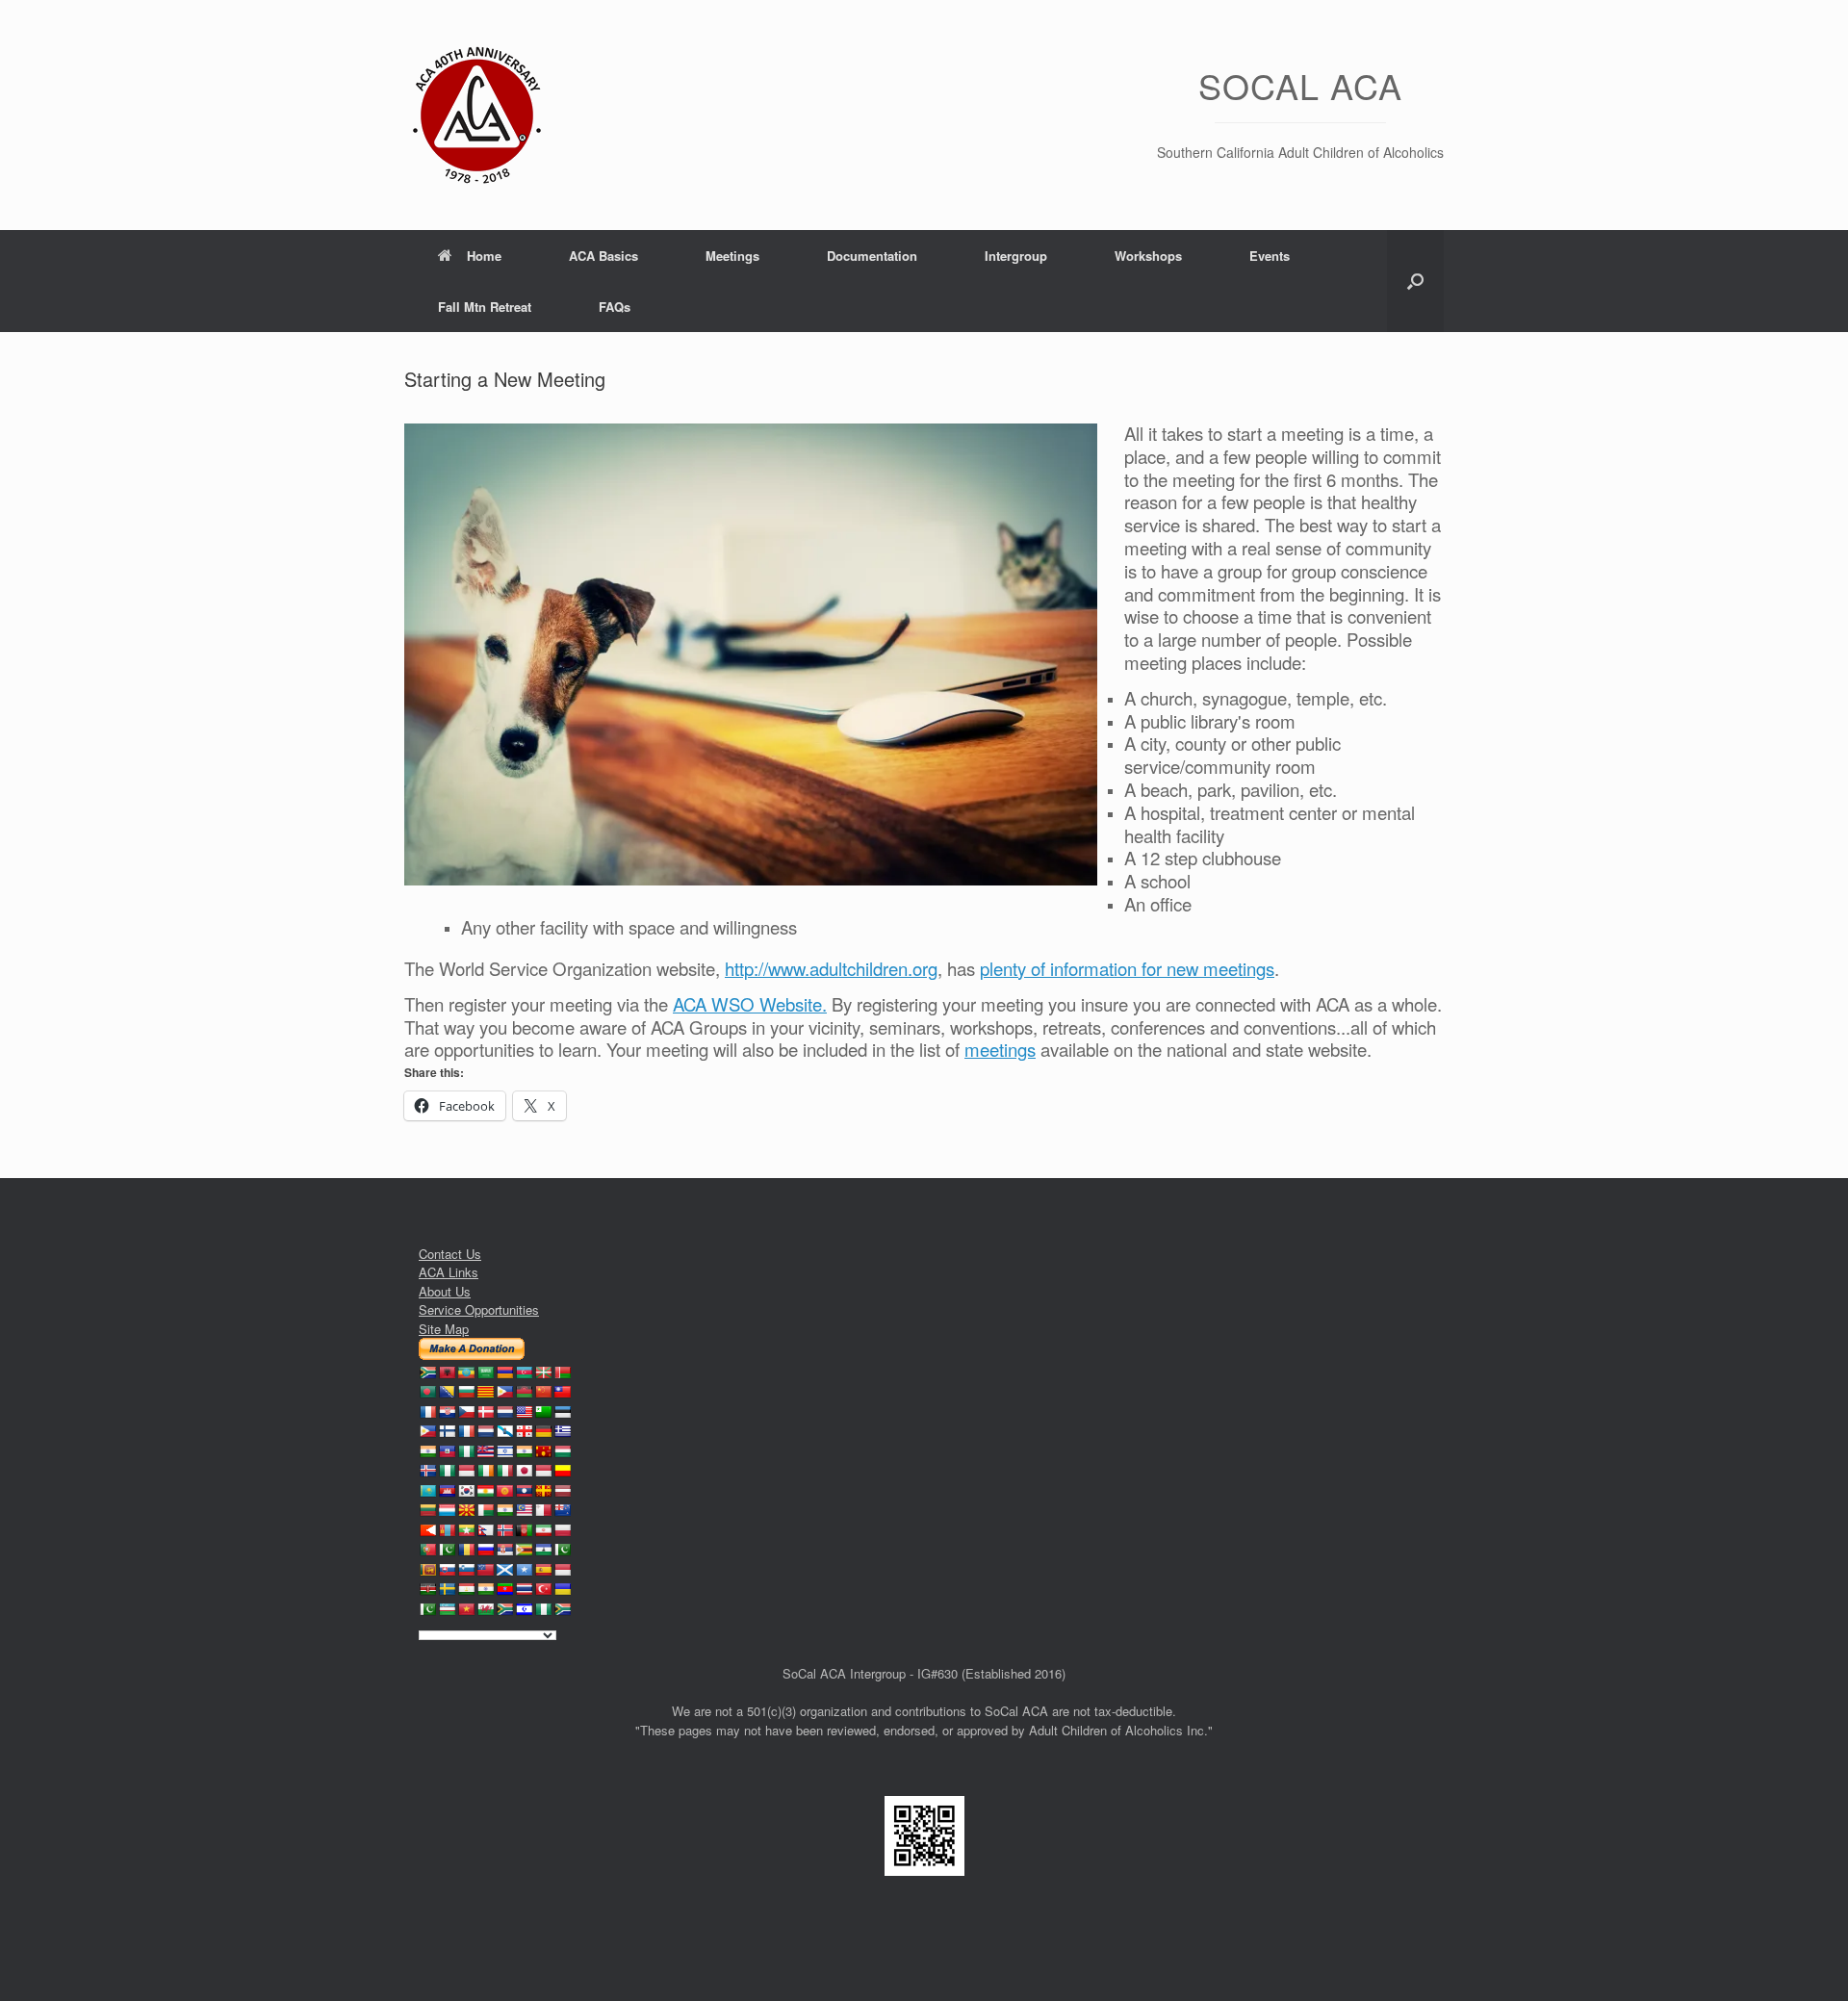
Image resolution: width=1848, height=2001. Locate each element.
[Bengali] (427, 1392)
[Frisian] (485, 1431)
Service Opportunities (479, 1309)
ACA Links (449, 1272)
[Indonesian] (466, 1471)
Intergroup (1016, 256)
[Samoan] (485, 1570)
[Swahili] (427, 1589)
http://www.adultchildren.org (831, 968)
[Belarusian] (562, 1372)
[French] (466, 1431)
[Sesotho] (543, 1550)
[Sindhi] (562, 1550)
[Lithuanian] (427, 1510)
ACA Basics (603, 256)
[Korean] (466, 1491)
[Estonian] (562, 1412)
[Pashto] (524, 1530)
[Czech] (466, 1412)
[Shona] (524, 1550)
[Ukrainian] (562, 1589)
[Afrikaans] (427, 1372)
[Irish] (485, 1471)
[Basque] (543, 1372)
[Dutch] (504, 1412)
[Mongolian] (447, 1530)
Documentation (872, 256)
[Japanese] (524, 1471)
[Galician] (504, 1431)
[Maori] (562, 1510)
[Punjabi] (447, 1550)
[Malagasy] (485, 1510)
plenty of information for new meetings (1127, 968)
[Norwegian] (504, 1530)
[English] (524, 1412)
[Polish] (562, 1530)
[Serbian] (504, 1550)
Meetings (732, 256)
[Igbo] (447, 1471)
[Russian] (485, 1550)
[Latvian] (562, 1491)
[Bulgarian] (466, 1392)
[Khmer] (447, 1491)
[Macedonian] (466, 1510)
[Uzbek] (447, 1609)
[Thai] (524, 1589)
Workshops (1148, 256)
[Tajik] (466, 1589)
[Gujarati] (427, 1451)
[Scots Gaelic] (504, 1570)
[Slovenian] (466, 1570)
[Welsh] (485, 1609)
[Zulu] (562, 1609)
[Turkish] (543, 1589)
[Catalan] (485, 1392)
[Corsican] (427, 1412)
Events (1270, 256)
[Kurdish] (485, 1491)
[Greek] (562, 1431)
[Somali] (524, 1570)
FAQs (615, 307)
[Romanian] (466, 1550)
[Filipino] (427, 1431)
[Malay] (524, 1510)
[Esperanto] (543, 1412)
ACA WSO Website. (750, 1004)
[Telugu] (504, 1589)
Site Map (444, 1329)
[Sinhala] (427, 1570)
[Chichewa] (524, 1392)
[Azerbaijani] (524, 1372)
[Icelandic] (427, 1471)
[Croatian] (447, 1412)
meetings (1000, 1049)
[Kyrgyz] (504, 1491)
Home (484, 256)
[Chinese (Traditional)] (562, 1392)
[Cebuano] (504, 1392)
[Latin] (543, 1491)
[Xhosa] (504, 1609)
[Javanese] (543, 1471)
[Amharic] (466, 1372)
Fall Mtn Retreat (485, 307)
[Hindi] (524, 1451)
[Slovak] (447, 1570)
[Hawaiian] (485, 1451)
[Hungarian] (562, 1451)
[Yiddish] (524, 1609)
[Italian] (504, 1471)
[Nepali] (485, 1530)
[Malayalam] (504, 1510)
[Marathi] (427, 1530)
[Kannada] (562, 1471)
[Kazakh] (427, 1491)
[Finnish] (447, 1431)
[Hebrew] (504, 1451)
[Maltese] (543, 1510)
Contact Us (450, 1254)
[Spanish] (543, 1570)
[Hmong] (543, 1451)
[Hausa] (466, 1451)
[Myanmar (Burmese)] (466, 1530)
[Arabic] (485, 1372)
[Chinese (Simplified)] (543, 1392)
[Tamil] (485, 1589)
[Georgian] (524, 1431)
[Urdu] (427, 1609)
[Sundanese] (562, 1570)
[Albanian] (447, 1372)
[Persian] (543, 1530)
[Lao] (524, 1491)
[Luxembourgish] (447, 1510)
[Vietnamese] (466, 1609)
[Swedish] (447, 1589)
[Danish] (485, 1412)
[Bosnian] (447, 1392)
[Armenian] (504, 1372)
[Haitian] (447, 1451)
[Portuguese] (427, 1550)
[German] (543, 1431)
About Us (445, 1291)
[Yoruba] (543, 1609)
